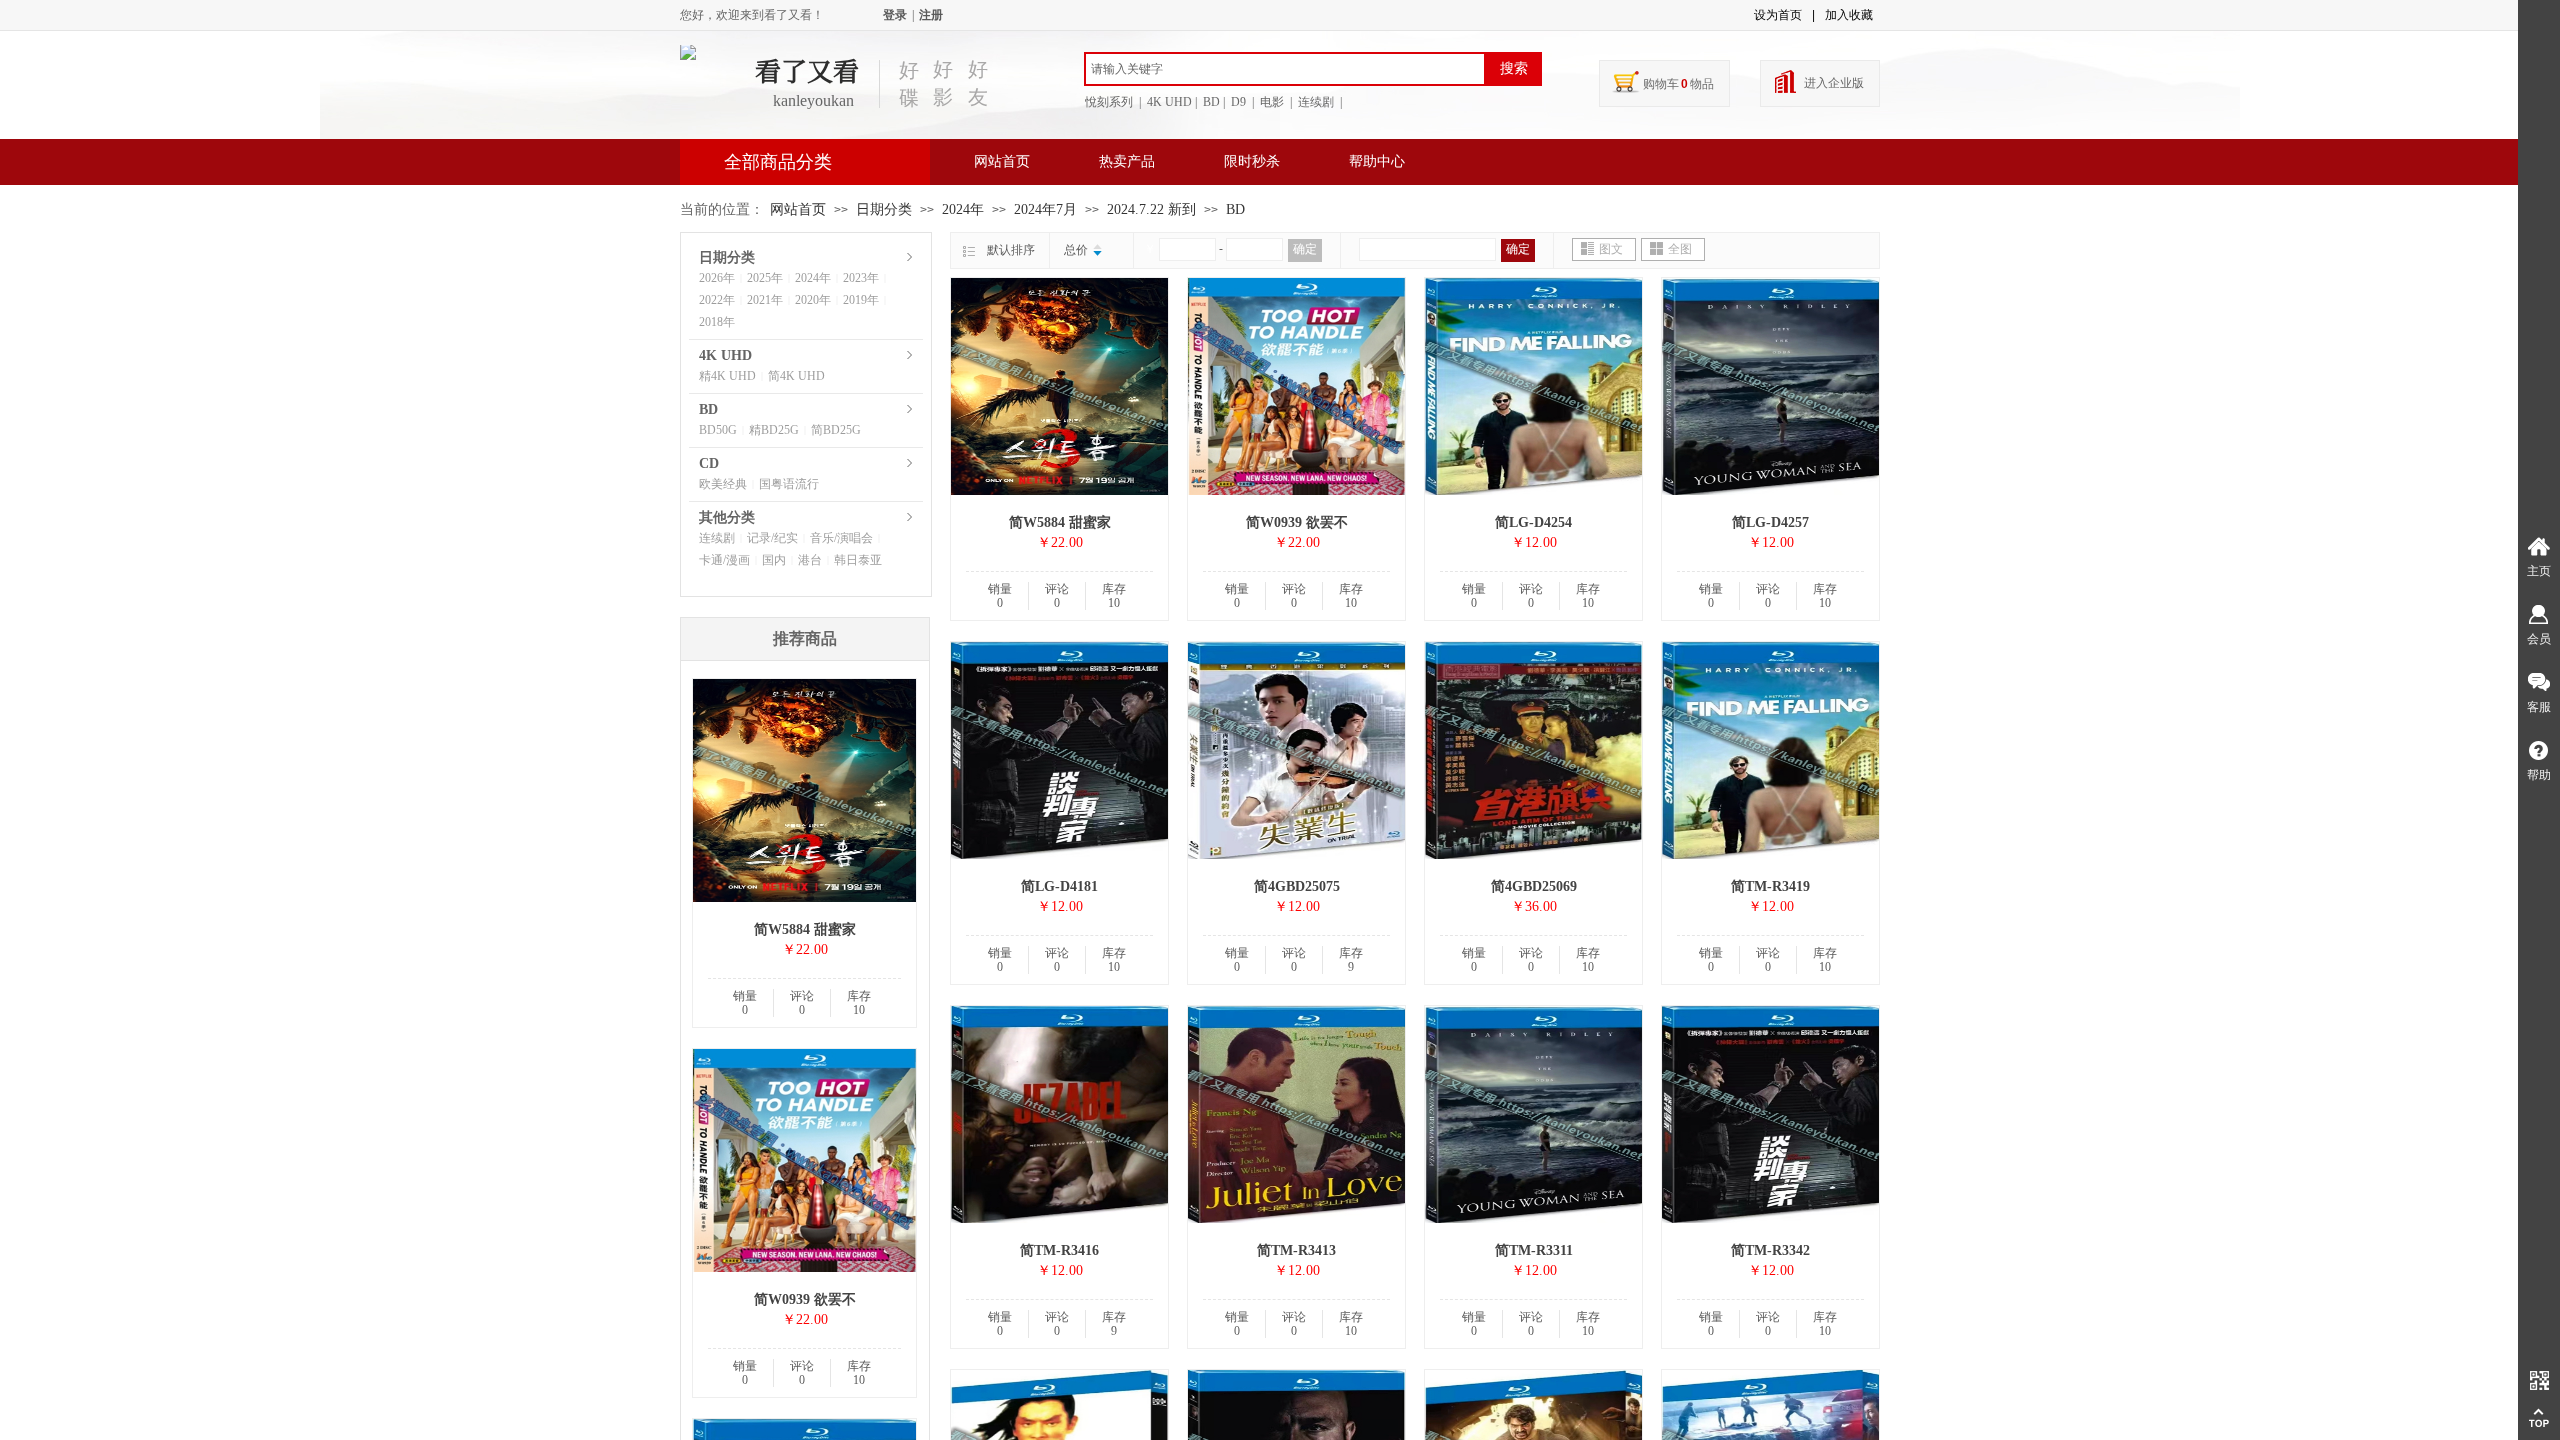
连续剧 (717, 538)
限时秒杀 (1252, 161)
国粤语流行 (789, 484)
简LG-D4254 (1533, 522)
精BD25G (774, 430)
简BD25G (836, 430)
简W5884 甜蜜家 (1060, 522)
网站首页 (1002, 161)
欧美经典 (723, 484)
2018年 (717, 322)
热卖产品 (1127, 161)
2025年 (765, 278)
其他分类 (727, 517)
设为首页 (1778, 15)
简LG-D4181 (1059, 886)
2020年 (813, 300)
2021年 (765, 300)
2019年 (861, 300)
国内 (774, 560)
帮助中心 (1377, 161)
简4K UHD (796, 376)
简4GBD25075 (1297, 886)
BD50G (718, 430)
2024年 (963, 209)
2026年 (717, 278)
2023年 (861, 278)
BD (1235, 209)
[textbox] (1285, 69)
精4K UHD (727, 376)
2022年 (717, 300)
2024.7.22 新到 (1151, 209)
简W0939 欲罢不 (1297, 522)
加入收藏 (1849, 15)
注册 (931, 15)
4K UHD (725, 355)
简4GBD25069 (1534, 886)
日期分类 (884, 209)
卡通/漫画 (724, 560)
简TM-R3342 (1770, 1250)
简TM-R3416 (1059, 1250)
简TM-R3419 (1770, 886)
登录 (895, 15)
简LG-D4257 (1770, 522)
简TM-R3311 (1534, 1250)
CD (709, 463)
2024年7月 (1045, 209)
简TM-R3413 (1296, 1250)
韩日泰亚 (858, 560)
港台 (810, 560)
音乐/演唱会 (841, 538)
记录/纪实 (772, 538)
